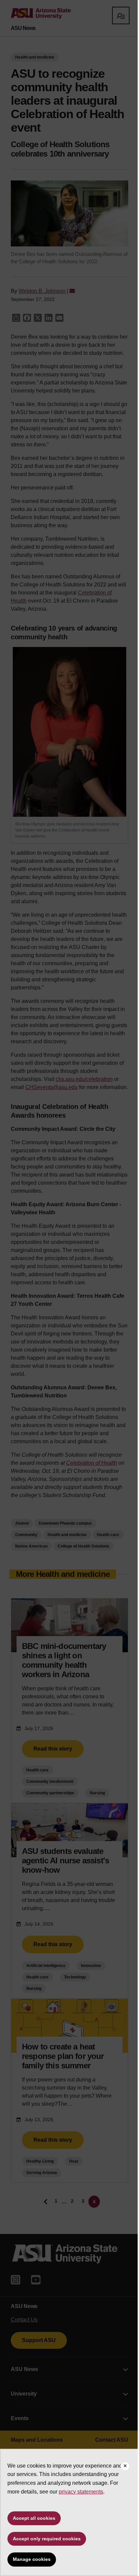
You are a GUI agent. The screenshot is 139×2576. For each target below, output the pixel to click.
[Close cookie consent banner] (125, 2466)
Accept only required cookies (47, 2539)
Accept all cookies (34, 2518)
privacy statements (81, 2492)
